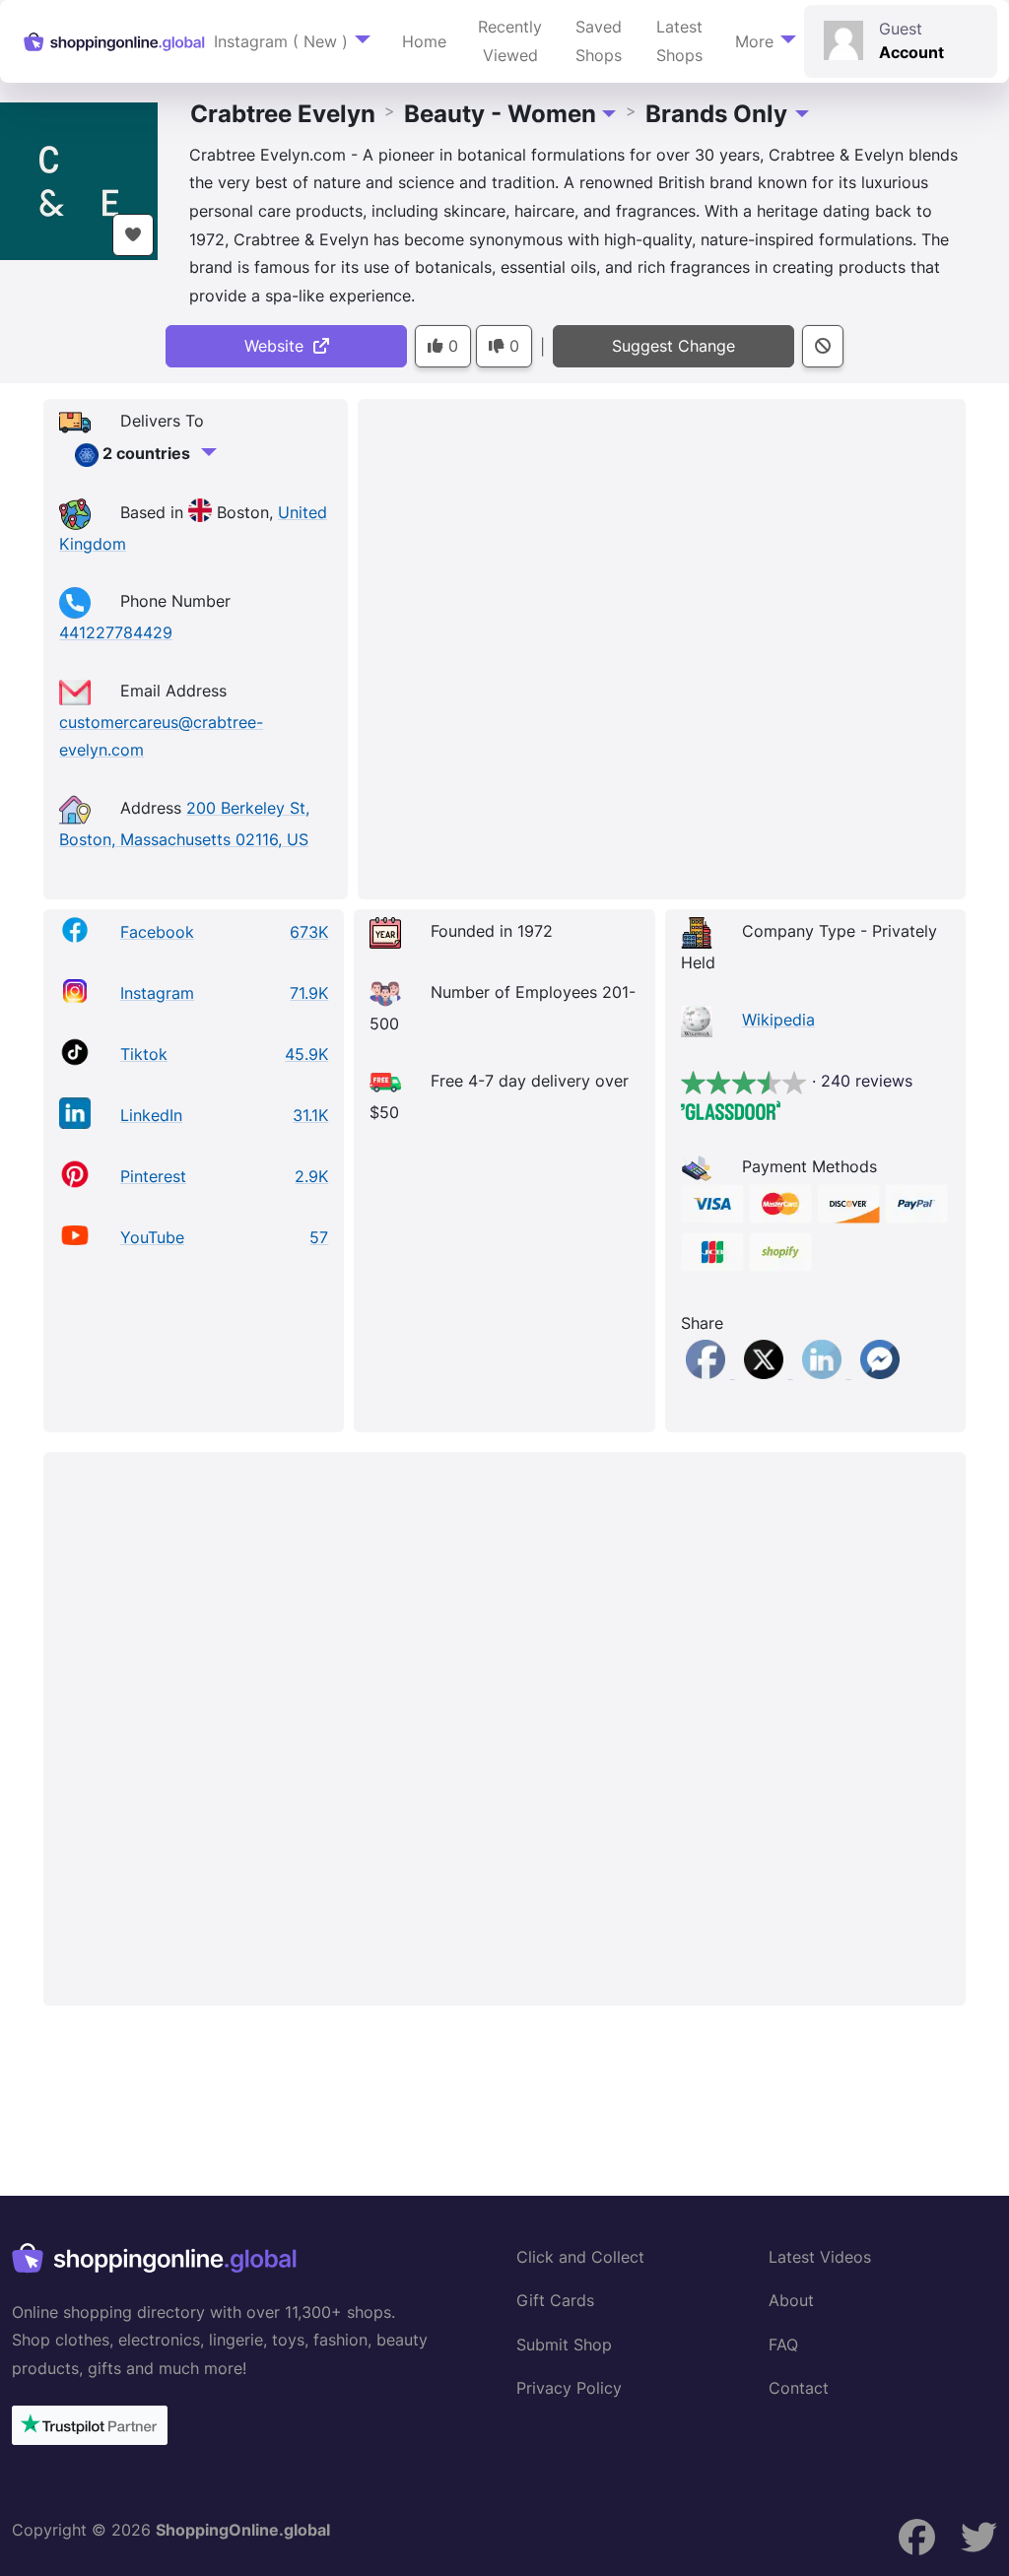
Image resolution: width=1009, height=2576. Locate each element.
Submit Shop (564, 2345)
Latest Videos (820, 2257)
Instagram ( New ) (281, 41)
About (791, 2300)
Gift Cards (555, 2300)
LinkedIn (151, 1115)
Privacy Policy (569, 2388)
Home (424, 41)
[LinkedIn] (824, 1372)
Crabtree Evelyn (283, 114)
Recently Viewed (510, 41)
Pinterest (153, 1176)
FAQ (783, 2345)
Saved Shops (599, 41)
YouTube (152, 1237)
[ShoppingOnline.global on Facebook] (979, 2537)
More (754, 41)
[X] (766, 1372)
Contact (799, 2388)
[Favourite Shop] (133, 235)
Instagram (157, 993)
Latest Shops (679, 41)
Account (911, 52)
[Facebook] (708, 1372)
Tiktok (144, 1054)
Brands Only (716, 114)
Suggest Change (673, 346)
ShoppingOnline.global (243, 2530)
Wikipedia (778, 1020)
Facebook (157, 932)
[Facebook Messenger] (880, 1372)
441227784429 (116, 632)
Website (279, 346)
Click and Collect (580, 2257)
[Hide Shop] (823, 346)
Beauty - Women (500, 114)
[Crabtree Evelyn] (79, 179)
